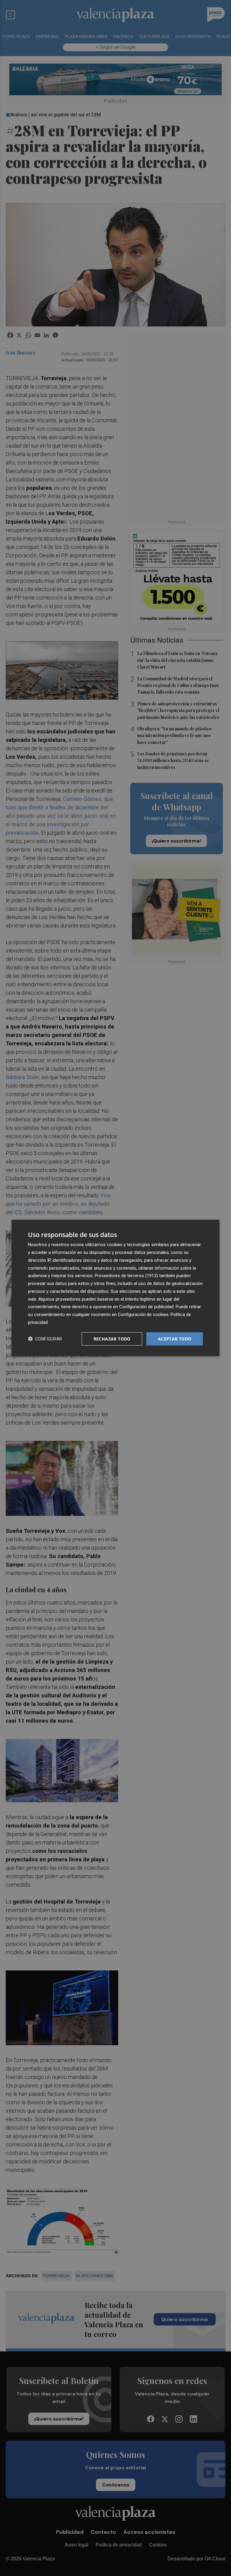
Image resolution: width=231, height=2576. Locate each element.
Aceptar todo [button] (175, 1338)
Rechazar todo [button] (112, 1338)
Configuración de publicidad (146, 1307)
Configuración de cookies (143, 1315)
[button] (45, 1339)
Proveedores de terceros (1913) (126, 1276)
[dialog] (115, 1288)
